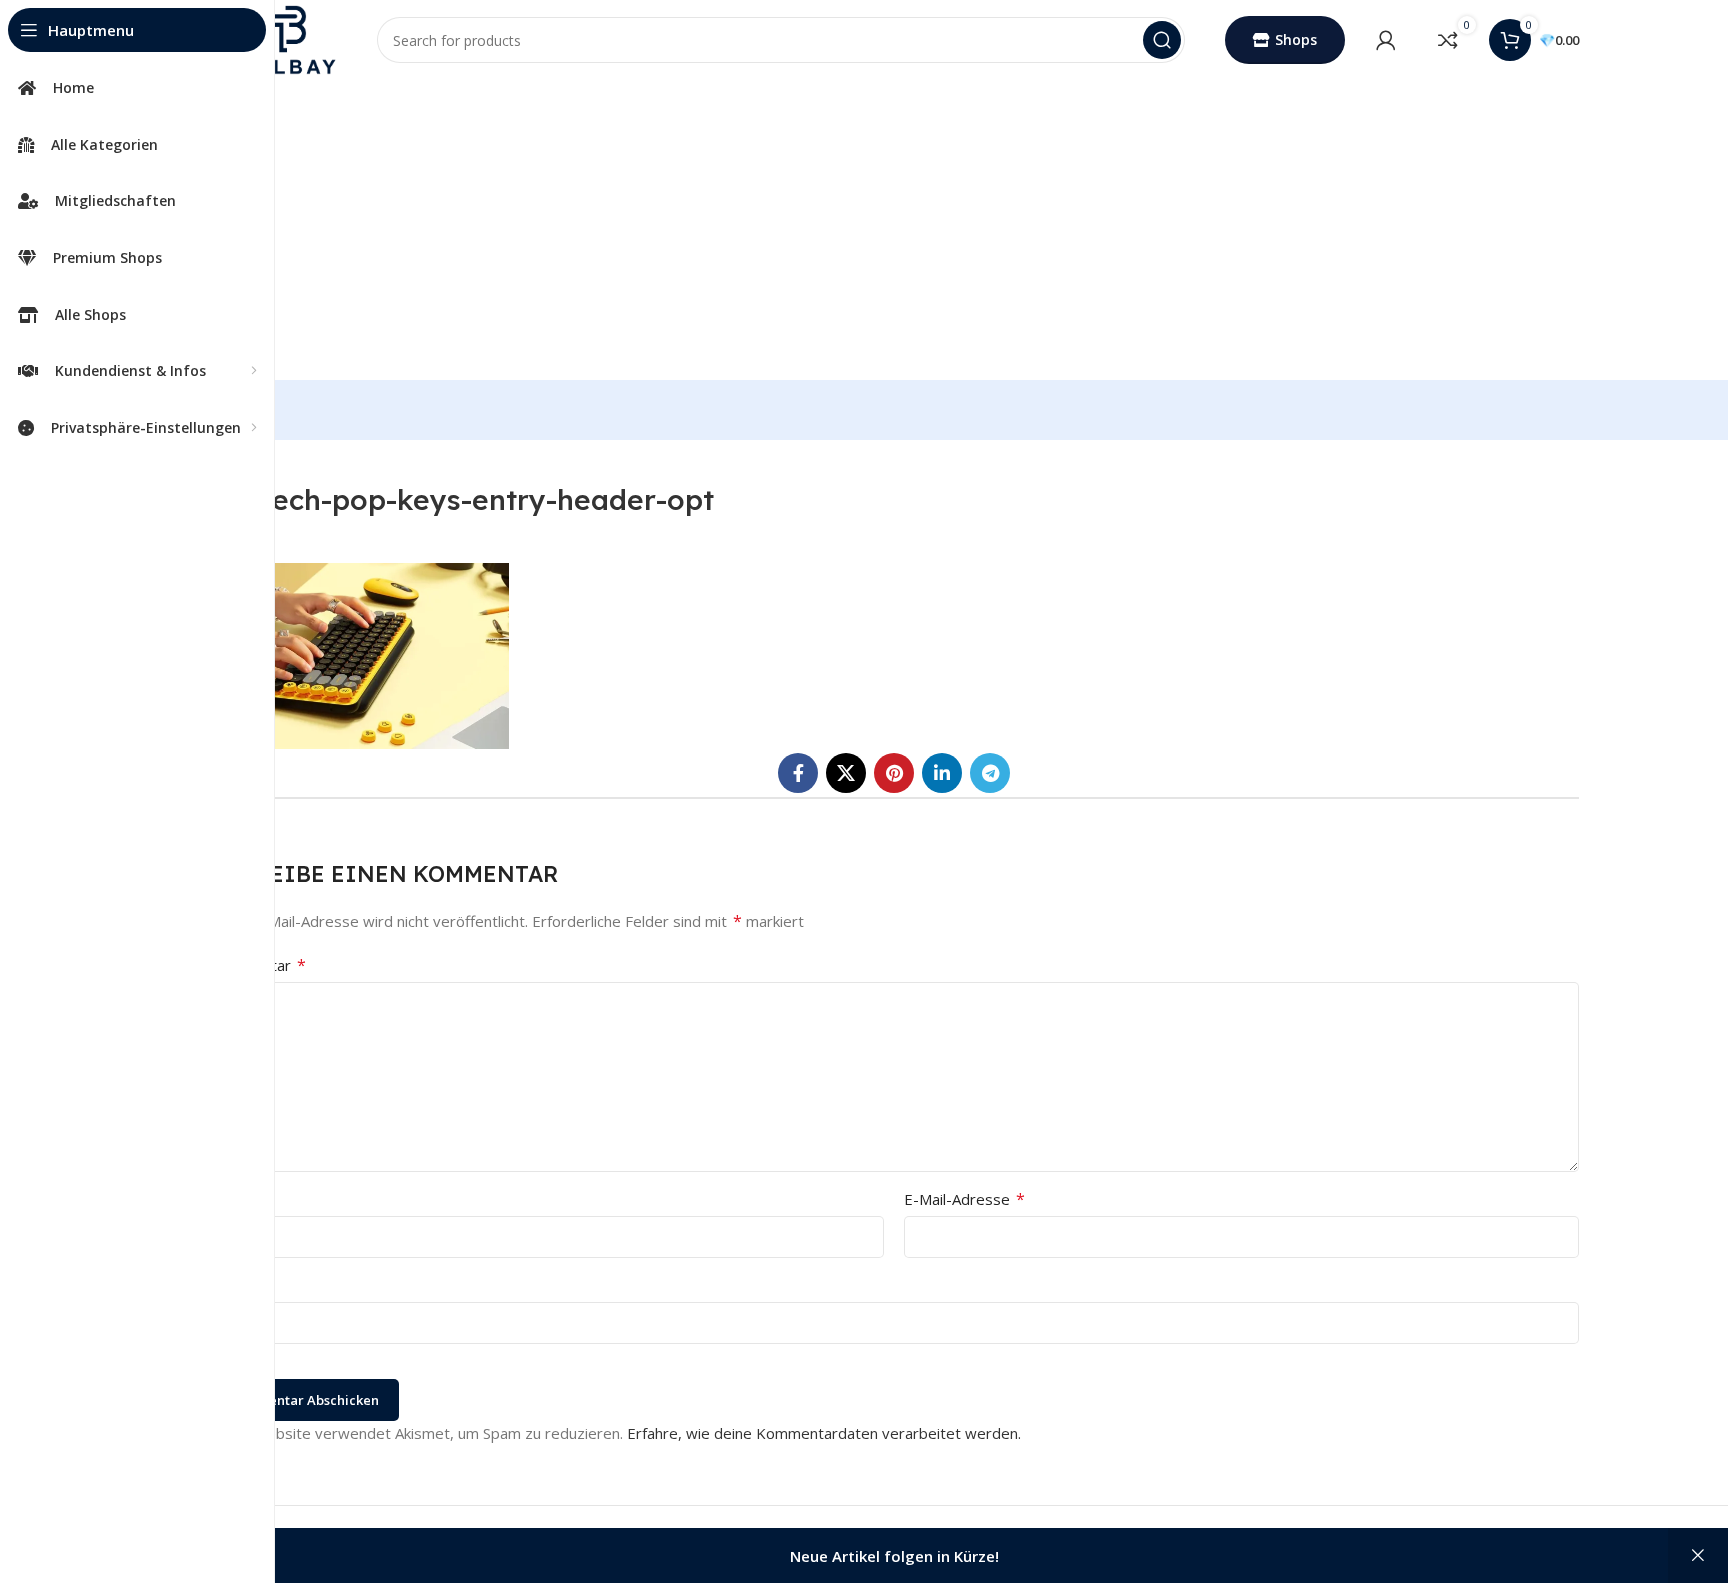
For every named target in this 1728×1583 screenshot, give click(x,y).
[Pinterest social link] (894, 773)
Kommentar (257, 965)
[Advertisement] (894, 230)
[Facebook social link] (798, 773)
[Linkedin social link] (942, 773)
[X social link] (846, 773)
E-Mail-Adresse (964, 1199)
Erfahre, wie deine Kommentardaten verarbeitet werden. (824, 1433)
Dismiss (1698, 1555)
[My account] (1386, 40)
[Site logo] (283, 38)
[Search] (1162, 40)
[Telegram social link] (990, 773)
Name (237, 1199)
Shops (1296, 39)
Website (238, 1285)
